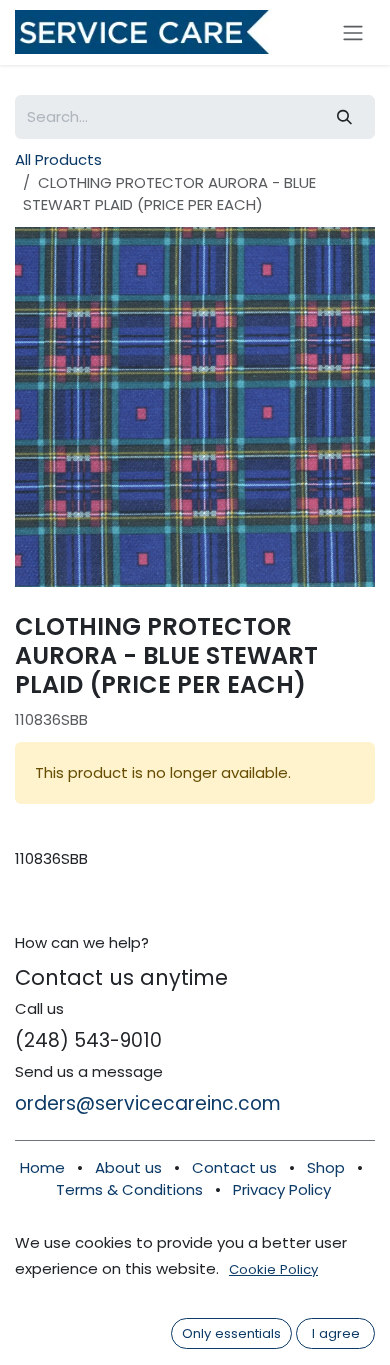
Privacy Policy (282, 1189)
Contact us (236, 1167)
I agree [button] (336, 1333)
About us (128, 1167)
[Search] (345, 117)
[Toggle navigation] (353, 32)
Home (42, 1167)
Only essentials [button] (231, 1333)
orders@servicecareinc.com (148, 1103)
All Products (58, 159)
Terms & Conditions (129, 1189)
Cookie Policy (273, 1269)
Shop (326, 1167)
